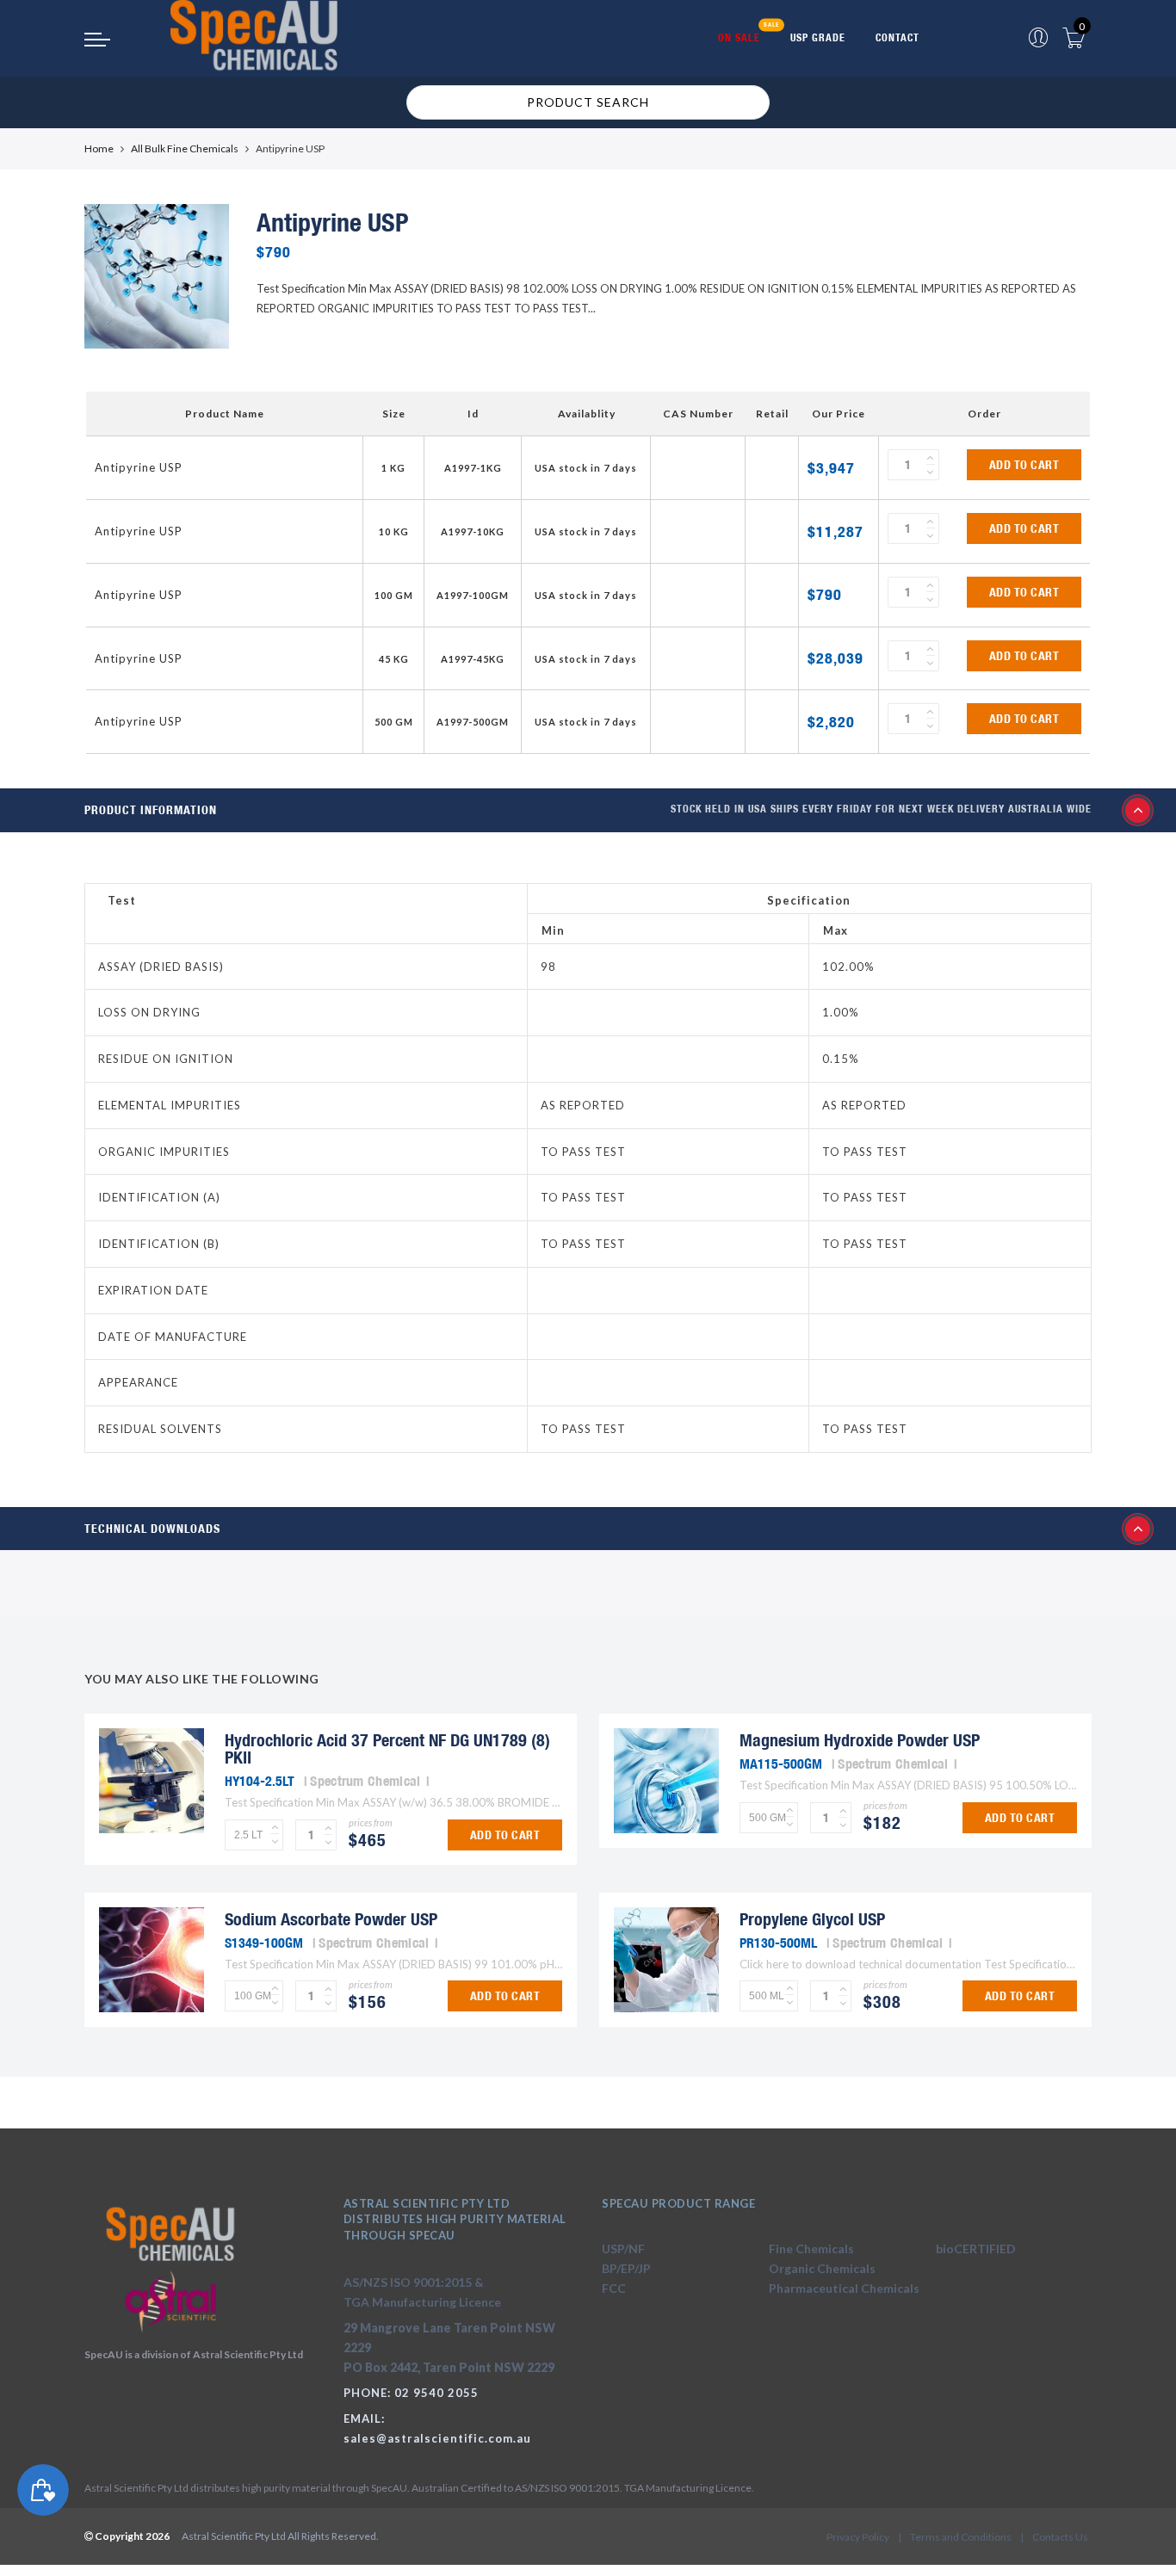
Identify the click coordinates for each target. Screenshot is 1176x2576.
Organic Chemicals (822, 2268)
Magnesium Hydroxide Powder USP (860, 1740)
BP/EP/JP (626, 2268)
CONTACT (897, 37)
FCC (614, 2288)
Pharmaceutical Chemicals (844, 2288)
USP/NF (623, 2249)
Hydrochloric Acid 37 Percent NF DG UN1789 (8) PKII (387, 1748)
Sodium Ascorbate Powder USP (331, 1919)
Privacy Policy (858, 2537)
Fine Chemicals (811, 2249)
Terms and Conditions (961, 2537)
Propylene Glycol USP (812, 1919)
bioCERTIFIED (976, 2249)
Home (99, 148)
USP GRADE (818, 37)
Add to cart (1024, 465)
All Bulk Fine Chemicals (185, 148)
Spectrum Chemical (365, 1781)
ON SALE (739, 37)
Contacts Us (1060, 2537)
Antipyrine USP (139, 467)
